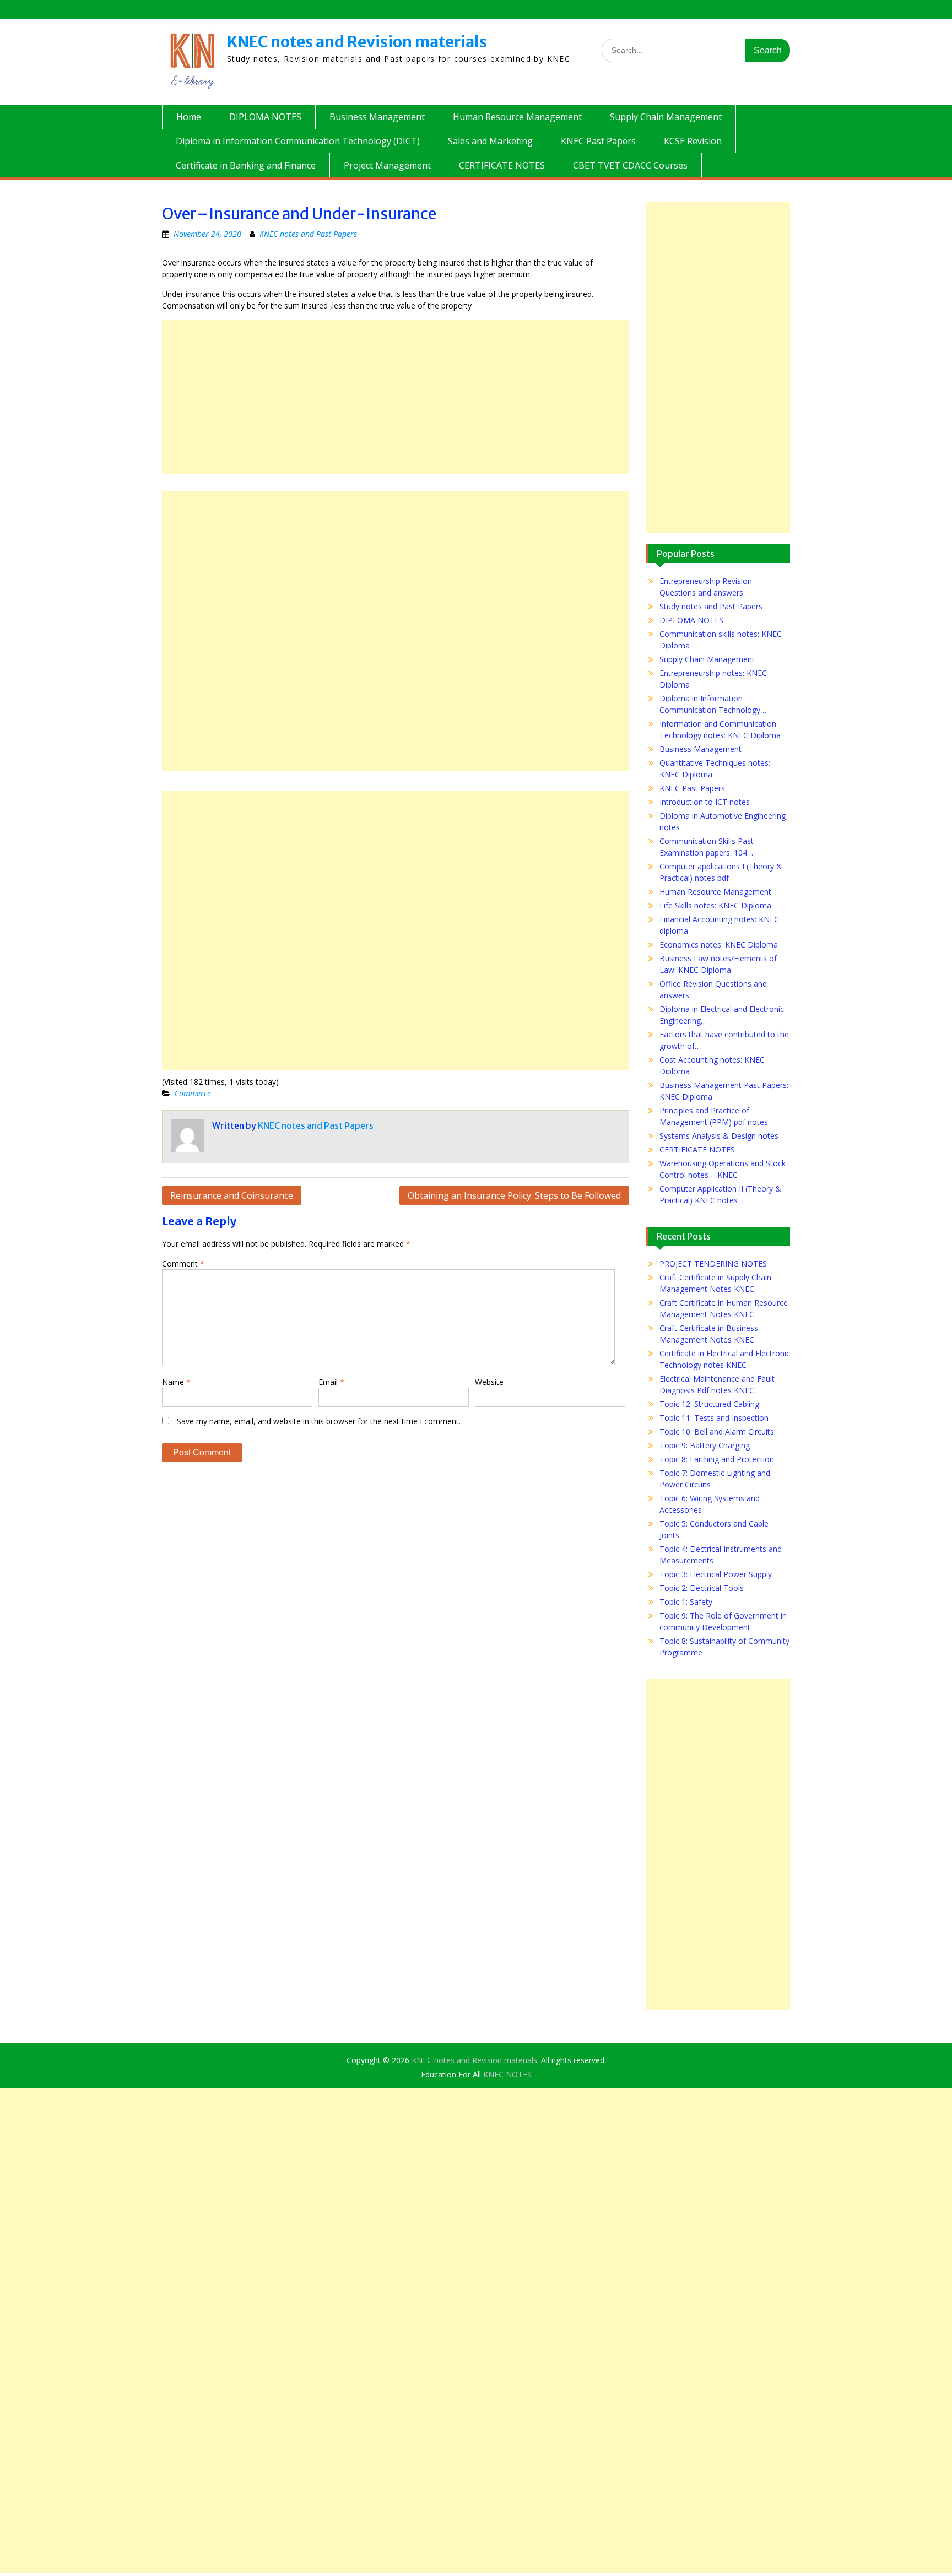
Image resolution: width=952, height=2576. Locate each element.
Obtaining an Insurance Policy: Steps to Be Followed (514, 1195)
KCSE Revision (693, 141)
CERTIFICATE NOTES (502, 165)
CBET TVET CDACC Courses (630, 165)
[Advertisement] (396, 397)
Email (331, 1382)
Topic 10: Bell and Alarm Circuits (717, 1432)
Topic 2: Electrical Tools (702, 1588)
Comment (183, 1263)
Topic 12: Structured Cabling (709, 1404)
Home (189, 117)
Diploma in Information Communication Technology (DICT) (298, 141)
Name (176, 1382)
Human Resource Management (517, 117)
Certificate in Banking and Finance (246, 165)
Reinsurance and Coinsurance (232, 1195)
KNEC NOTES (507, 2074)
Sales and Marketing (490, 141)
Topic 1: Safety (686, 1602)
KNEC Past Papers (598, 141)
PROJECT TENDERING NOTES (713, 1263)
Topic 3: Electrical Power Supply (716, 1574)
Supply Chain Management (666, 117)
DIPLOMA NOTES (265, 117)
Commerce (193, 1093)
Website (489, 1382)
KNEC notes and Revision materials (357, 42)
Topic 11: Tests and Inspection (714, 1418)
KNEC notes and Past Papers (308, 234)
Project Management (387, 165)
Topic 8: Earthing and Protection (717, 1459)
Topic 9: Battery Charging (705, 1445)
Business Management (377, 117)
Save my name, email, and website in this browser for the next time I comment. (319, 1421)
